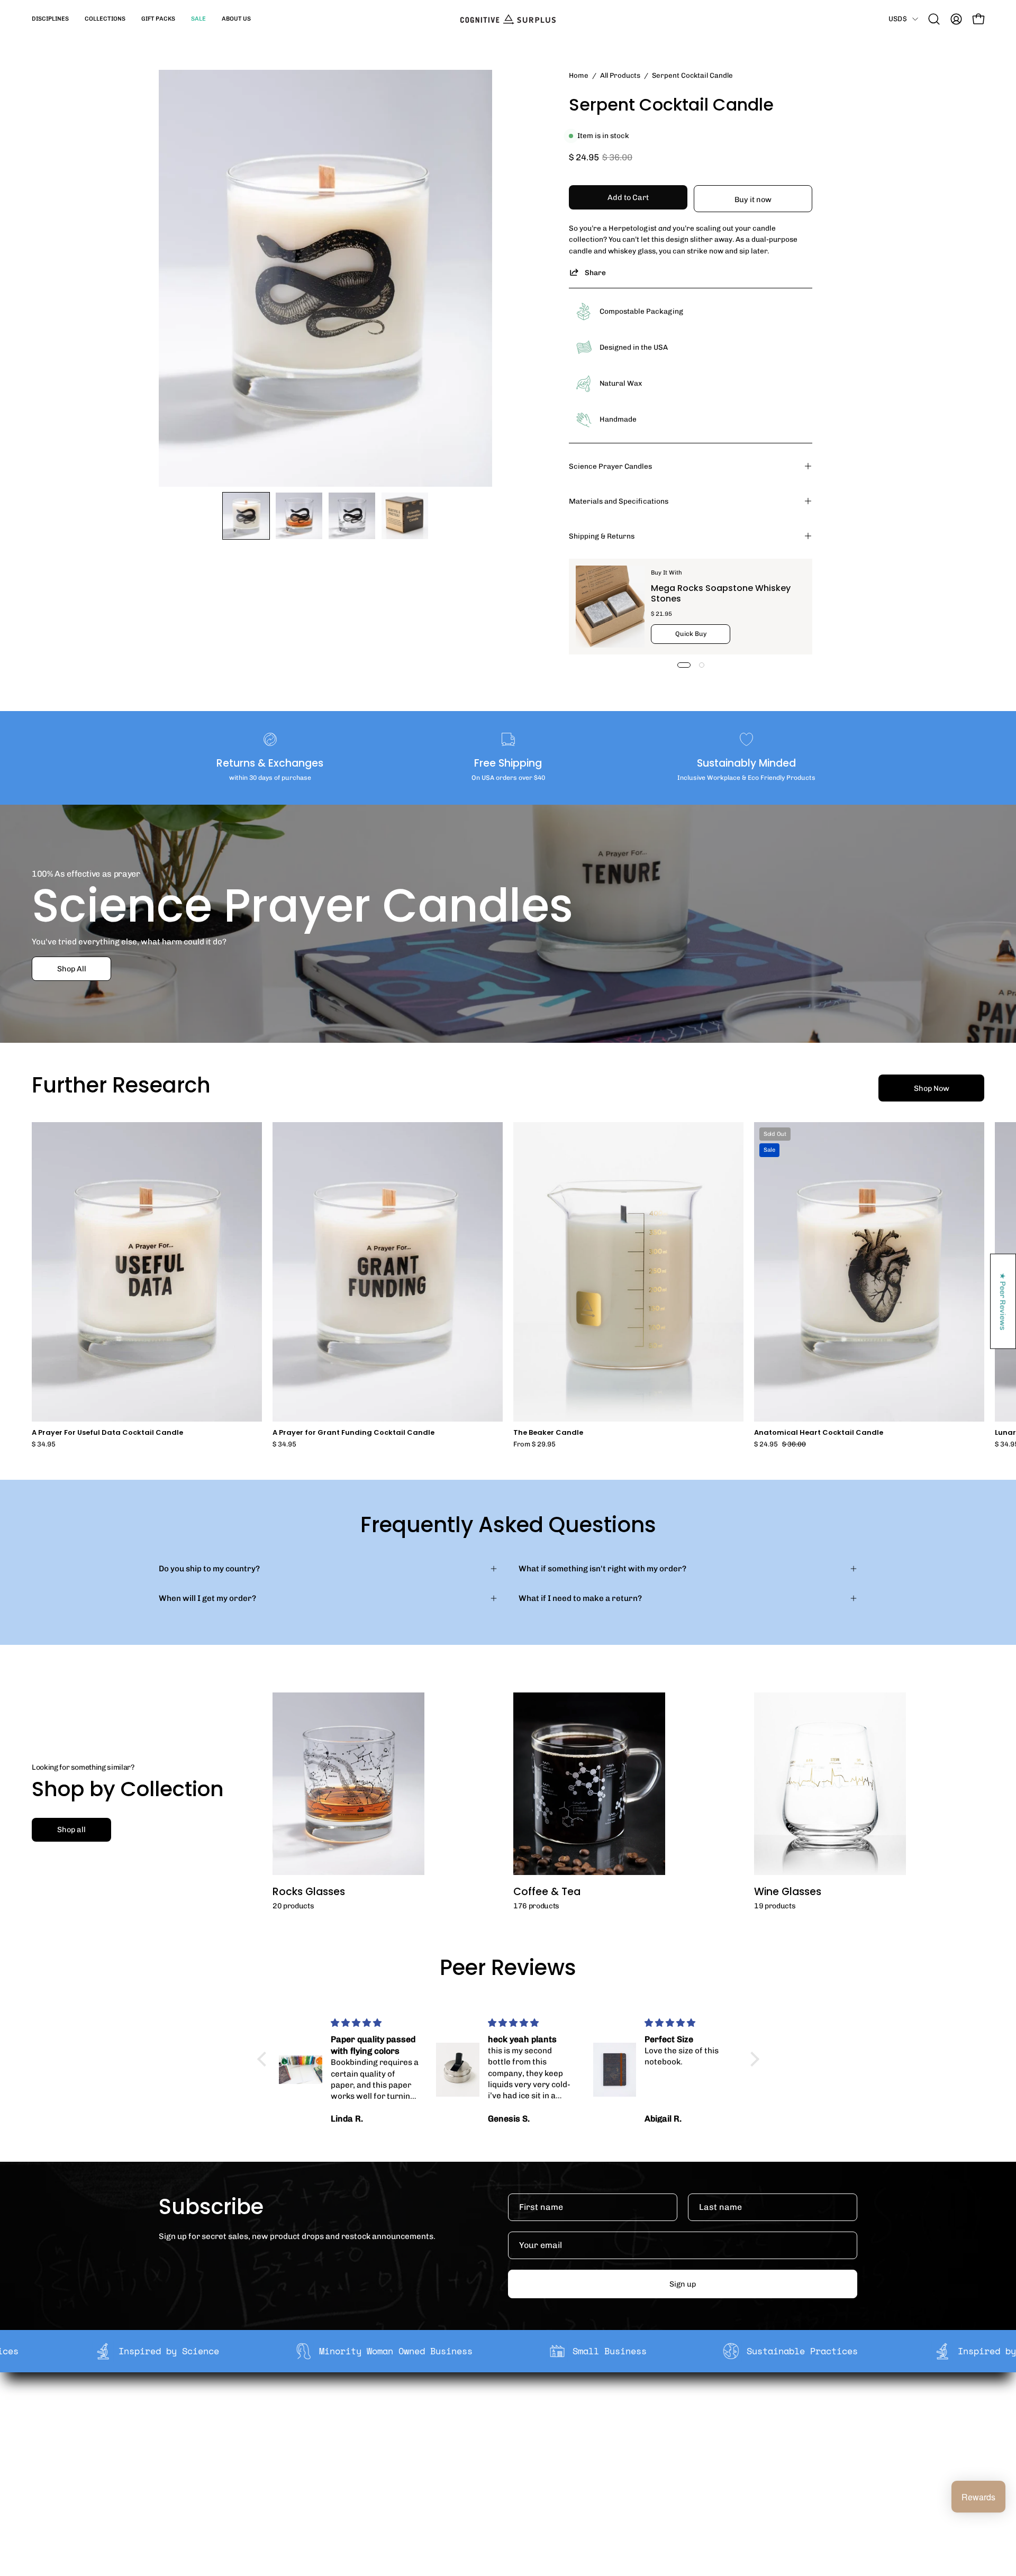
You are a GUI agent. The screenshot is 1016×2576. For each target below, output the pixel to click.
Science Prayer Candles (610, 466)
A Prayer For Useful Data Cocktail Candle (107, 1433)
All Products (620, 75)
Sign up (683, 2284)
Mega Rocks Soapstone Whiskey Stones (721, 593)
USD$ (898, 19)
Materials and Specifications (619, 501)
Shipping (499, 2410)
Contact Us (503, 2460)
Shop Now (932, 1088)
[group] (508, 1285)
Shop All (72, 969)
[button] (50, 19)
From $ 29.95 (534, 1445)
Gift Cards (502, 2443)
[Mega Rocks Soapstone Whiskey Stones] (610, 607)
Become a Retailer (373, 2443)
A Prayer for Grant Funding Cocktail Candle (353, 1433)
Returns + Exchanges (523, 2426)
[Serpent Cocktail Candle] (246, 516)
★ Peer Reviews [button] (1003, 1301)
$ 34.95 (44, 1445)
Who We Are (362, 2410)
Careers (354, 2460)
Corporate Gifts (368, 2426)
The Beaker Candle (548, 1433)
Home (579, 75)
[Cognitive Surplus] (508, 19)
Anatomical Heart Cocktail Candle (819, 1433)
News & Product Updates (386, 2476)
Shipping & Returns (602, 536)
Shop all (71, 1829)
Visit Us (496, 2476)
